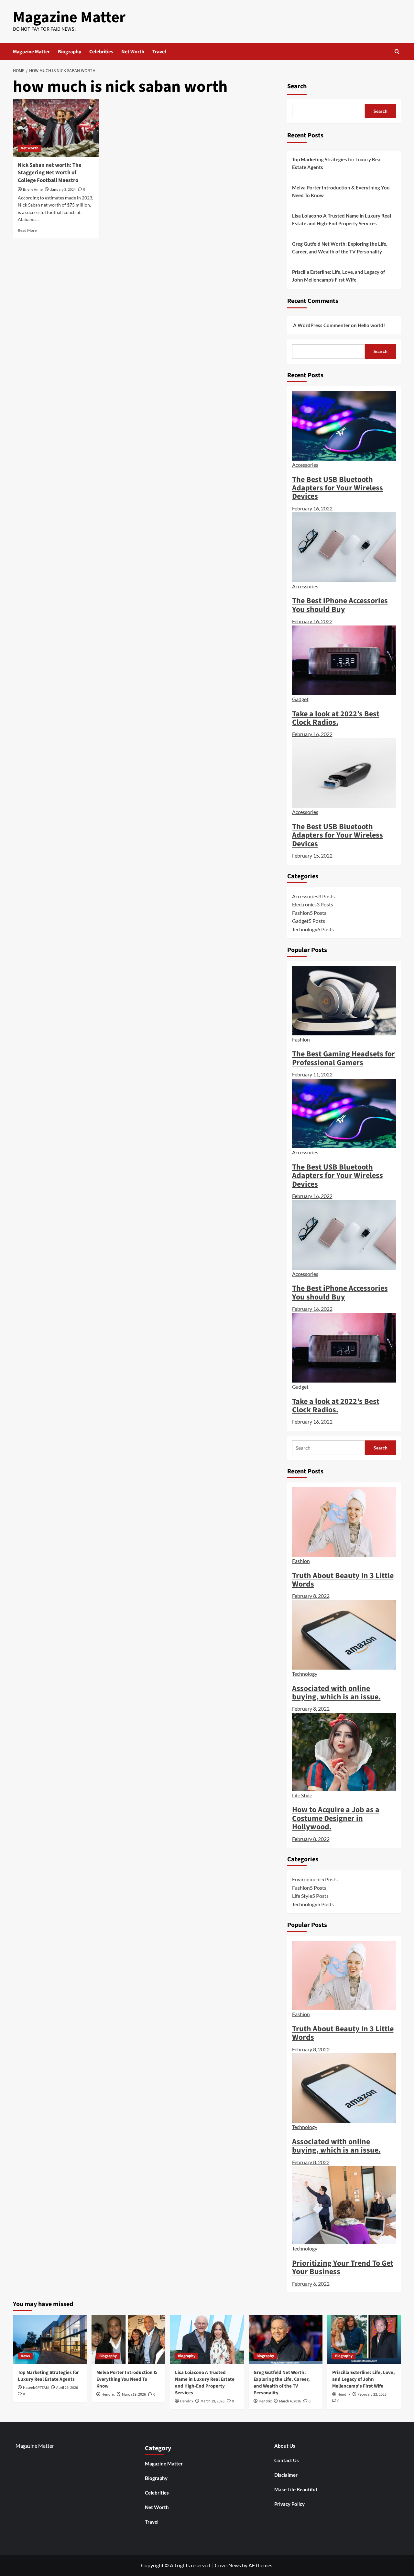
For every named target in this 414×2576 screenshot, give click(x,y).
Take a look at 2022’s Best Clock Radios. (336, 718)
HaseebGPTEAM (36, 2388)
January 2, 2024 (63, 190)
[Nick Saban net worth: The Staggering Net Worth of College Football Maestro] (56, 128)
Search (297, 86)
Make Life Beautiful (296, 2489)
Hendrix (108, 2394)
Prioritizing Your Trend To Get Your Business (343, 2267)
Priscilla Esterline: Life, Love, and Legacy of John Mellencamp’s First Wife (338, 276)
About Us (285, 2446)
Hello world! (371, 325)
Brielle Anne (33, 190)
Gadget (300, 699)
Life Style (302, 1795)
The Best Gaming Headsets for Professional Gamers (343, 1058)
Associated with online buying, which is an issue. (336, 1693)
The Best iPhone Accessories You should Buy (340, 605)
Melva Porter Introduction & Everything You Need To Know (341, 191)
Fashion (301, 1039)
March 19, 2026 (134, 2394)
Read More (27, 230)
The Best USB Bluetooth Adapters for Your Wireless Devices (338, 488)
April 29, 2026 (67, 2388)
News (25, 2356)
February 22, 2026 (372, 2394)
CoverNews (228, 2565)
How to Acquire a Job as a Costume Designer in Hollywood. (336, 1818)
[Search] (397, 52)
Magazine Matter (69, 17)
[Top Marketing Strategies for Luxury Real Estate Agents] (50, 2340)
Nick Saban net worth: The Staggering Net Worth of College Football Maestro (50, 173)
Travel (159, 52)
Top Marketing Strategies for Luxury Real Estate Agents (337, 163)
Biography (70, 52)
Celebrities (101, 52)
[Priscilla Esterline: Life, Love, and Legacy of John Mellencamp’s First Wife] (364, 2340)
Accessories (305, 465)
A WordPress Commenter (321, 325)
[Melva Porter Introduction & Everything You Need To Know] (128, 2340)
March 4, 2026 (290, 2401)
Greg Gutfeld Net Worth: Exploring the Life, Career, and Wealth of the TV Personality (340, 248)
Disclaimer (286, 2475)
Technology (305, 1674)
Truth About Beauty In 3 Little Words (343, 1580)
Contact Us (287, 2460)
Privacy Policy (289, 2504)
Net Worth (133, 52)
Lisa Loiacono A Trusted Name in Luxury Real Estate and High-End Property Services (342, 219)
